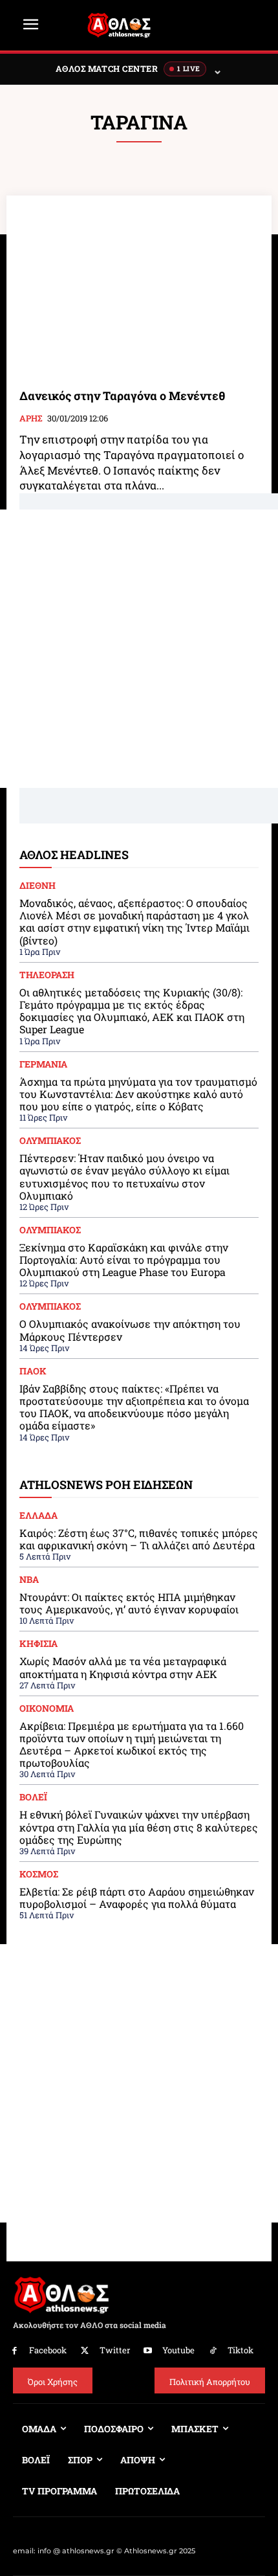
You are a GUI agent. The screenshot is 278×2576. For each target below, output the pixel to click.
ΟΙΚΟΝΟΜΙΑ (47, 1708)
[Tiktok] (213, 2351)
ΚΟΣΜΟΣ (39, 1874)
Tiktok (241, 2350)
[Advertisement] (139, 649)
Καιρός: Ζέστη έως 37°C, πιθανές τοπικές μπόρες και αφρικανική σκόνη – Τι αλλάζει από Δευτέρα (139, 1539)
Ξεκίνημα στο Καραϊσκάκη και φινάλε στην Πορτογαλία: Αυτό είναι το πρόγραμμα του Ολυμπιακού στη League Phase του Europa (124, 1260)
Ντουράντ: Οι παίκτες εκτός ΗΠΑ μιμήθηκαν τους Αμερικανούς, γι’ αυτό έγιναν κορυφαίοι (129, 1603)
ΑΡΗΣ (31, 419)
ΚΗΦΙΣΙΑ (38, 1644)
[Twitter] (85, 2351)
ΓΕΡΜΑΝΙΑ (43, 1064)
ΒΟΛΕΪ (33, 1797)
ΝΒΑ (29, 1580)
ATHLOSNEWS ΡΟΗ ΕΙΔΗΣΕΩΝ (106, 1484)
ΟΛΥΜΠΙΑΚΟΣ (50, 1141)
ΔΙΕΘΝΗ (37, 886)
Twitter (115, 2350)
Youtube (178, 2350)
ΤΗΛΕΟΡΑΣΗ (47, 975)
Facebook (48, 2350)
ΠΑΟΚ (33, 1371)
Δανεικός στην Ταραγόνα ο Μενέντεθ (122, 396)
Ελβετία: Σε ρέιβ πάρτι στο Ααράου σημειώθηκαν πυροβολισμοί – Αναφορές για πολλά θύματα (137, 1898)
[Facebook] (15, 2351)
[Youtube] (148, 2351)
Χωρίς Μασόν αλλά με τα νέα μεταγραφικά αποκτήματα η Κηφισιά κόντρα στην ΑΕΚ (123, 1667)
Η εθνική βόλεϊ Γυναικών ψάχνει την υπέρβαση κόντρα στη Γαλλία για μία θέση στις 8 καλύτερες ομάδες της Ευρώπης (139, 1827)
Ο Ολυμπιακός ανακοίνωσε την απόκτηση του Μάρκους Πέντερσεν (130, 1330)
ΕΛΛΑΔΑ (38, 1516)
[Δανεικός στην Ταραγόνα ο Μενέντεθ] (139, 292)
